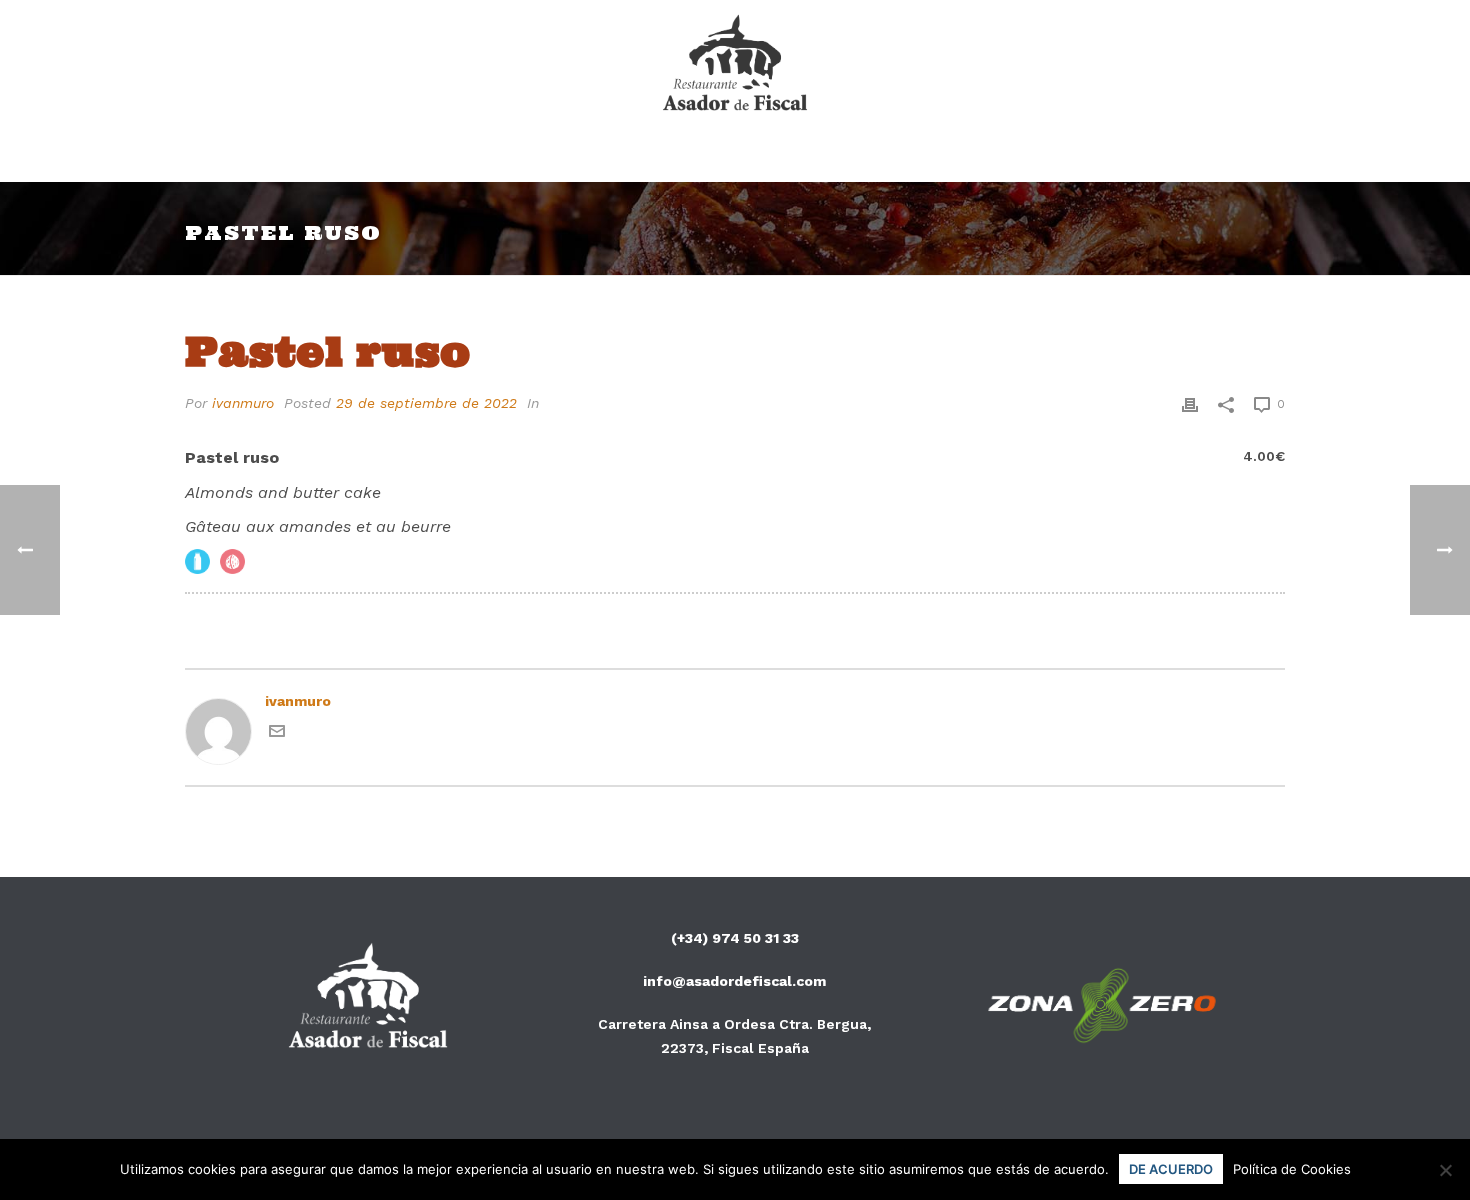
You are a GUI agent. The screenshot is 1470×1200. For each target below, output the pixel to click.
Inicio (538, 156)
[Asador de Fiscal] (735, 65)
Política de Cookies (1292, 1169)
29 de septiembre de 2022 (426, 403)
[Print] (1190, 403)
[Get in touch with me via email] (277, 734)
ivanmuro (243, 403)
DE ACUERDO (1171, 1169)
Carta (627, 156)
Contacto (913, 156)
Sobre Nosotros (761, 156)
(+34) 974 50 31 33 (735, 938)
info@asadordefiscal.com (734, 981)
